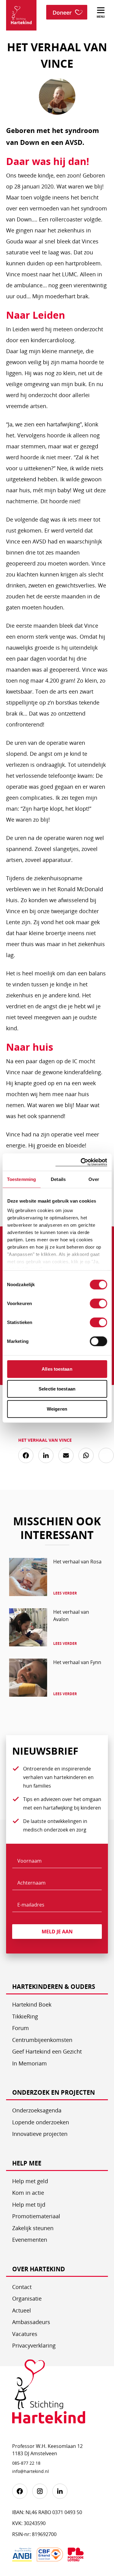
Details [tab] (58, 1179)
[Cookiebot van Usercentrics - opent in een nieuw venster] (81, 1162)
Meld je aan (57, 1932)
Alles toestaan (57, 1369)
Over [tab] (94, 1179)
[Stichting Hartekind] (49, 2396)
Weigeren (57, 1409)
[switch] (98, 1303)
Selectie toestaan (57, 1389)
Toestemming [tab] (21, 1179)
